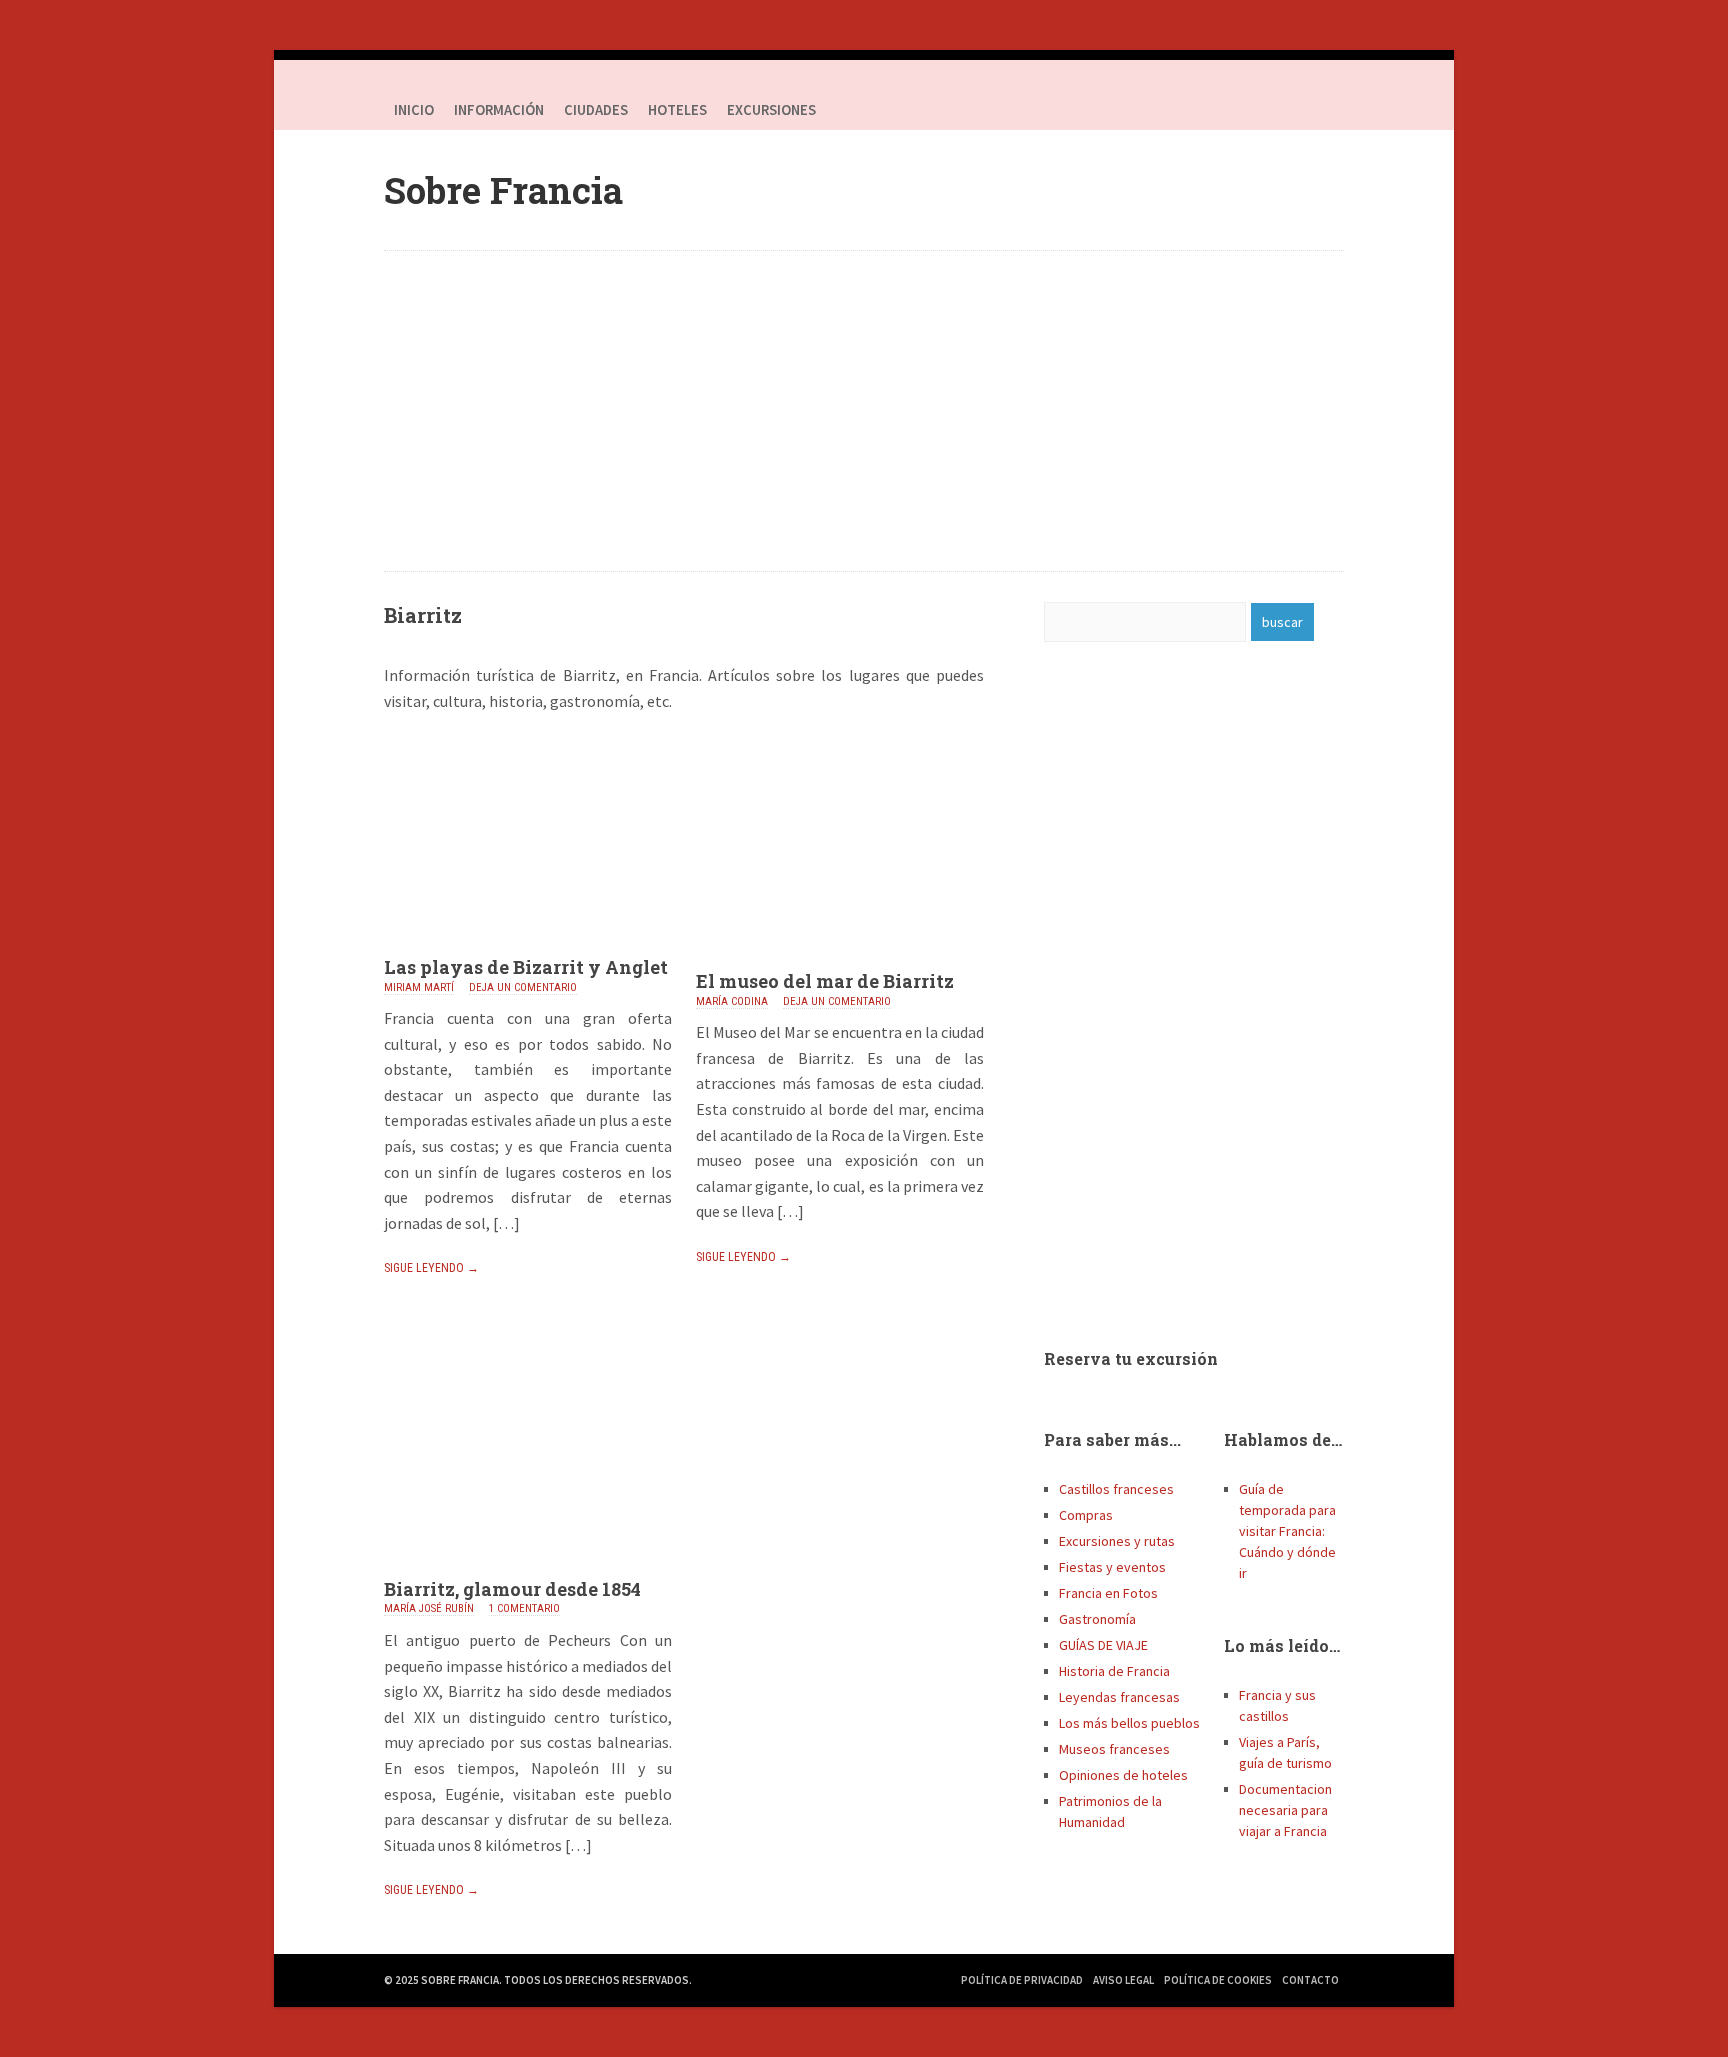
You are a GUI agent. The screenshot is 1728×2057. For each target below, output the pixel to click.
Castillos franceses (1116, 1489)
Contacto (1310, 1980)
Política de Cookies (1218, 1980)
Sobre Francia (503, 190)
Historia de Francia (1114, 1671)
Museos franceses (1114, 1749)
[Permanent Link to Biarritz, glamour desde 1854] (528, 1572)
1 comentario (524, 1608)
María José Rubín (429, 1608)
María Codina (732, 1001)
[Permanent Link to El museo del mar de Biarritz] (840, 964)
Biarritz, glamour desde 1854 (512, 1589)
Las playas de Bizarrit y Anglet (526, 967)
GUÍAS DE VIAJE (1103, 1645)
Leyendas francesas (1119, 1697)
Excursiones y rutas (1117, 1541)
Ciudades (596, 110)
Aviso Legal (1123, 1980)
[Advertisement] (864, 411)
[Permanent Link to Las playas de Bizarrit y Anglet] (528, 950)
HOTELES (677, 110)
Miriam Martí (419, 987)
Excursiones (771, 110)
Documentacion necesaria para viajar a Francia (1285, 1810)
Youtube (1324, 110)
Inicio (414, 110)
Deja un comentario (523, 987)
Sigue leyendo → (431, 1268)
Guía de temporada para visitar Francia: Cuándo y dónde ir (1287, 1531)
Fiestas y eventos (1112, 1567)
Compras (1086, 1515)
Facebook (1244, 110)
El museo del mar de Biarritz (825, 981)
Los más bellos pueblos (1129, 1723)
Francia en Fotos (1108, 1593)
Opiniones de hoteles (1123, 1775)
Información (499, 110)
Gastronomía (1097, 1619)
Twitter (1284, 110)
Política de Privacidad (1022, 1980)
